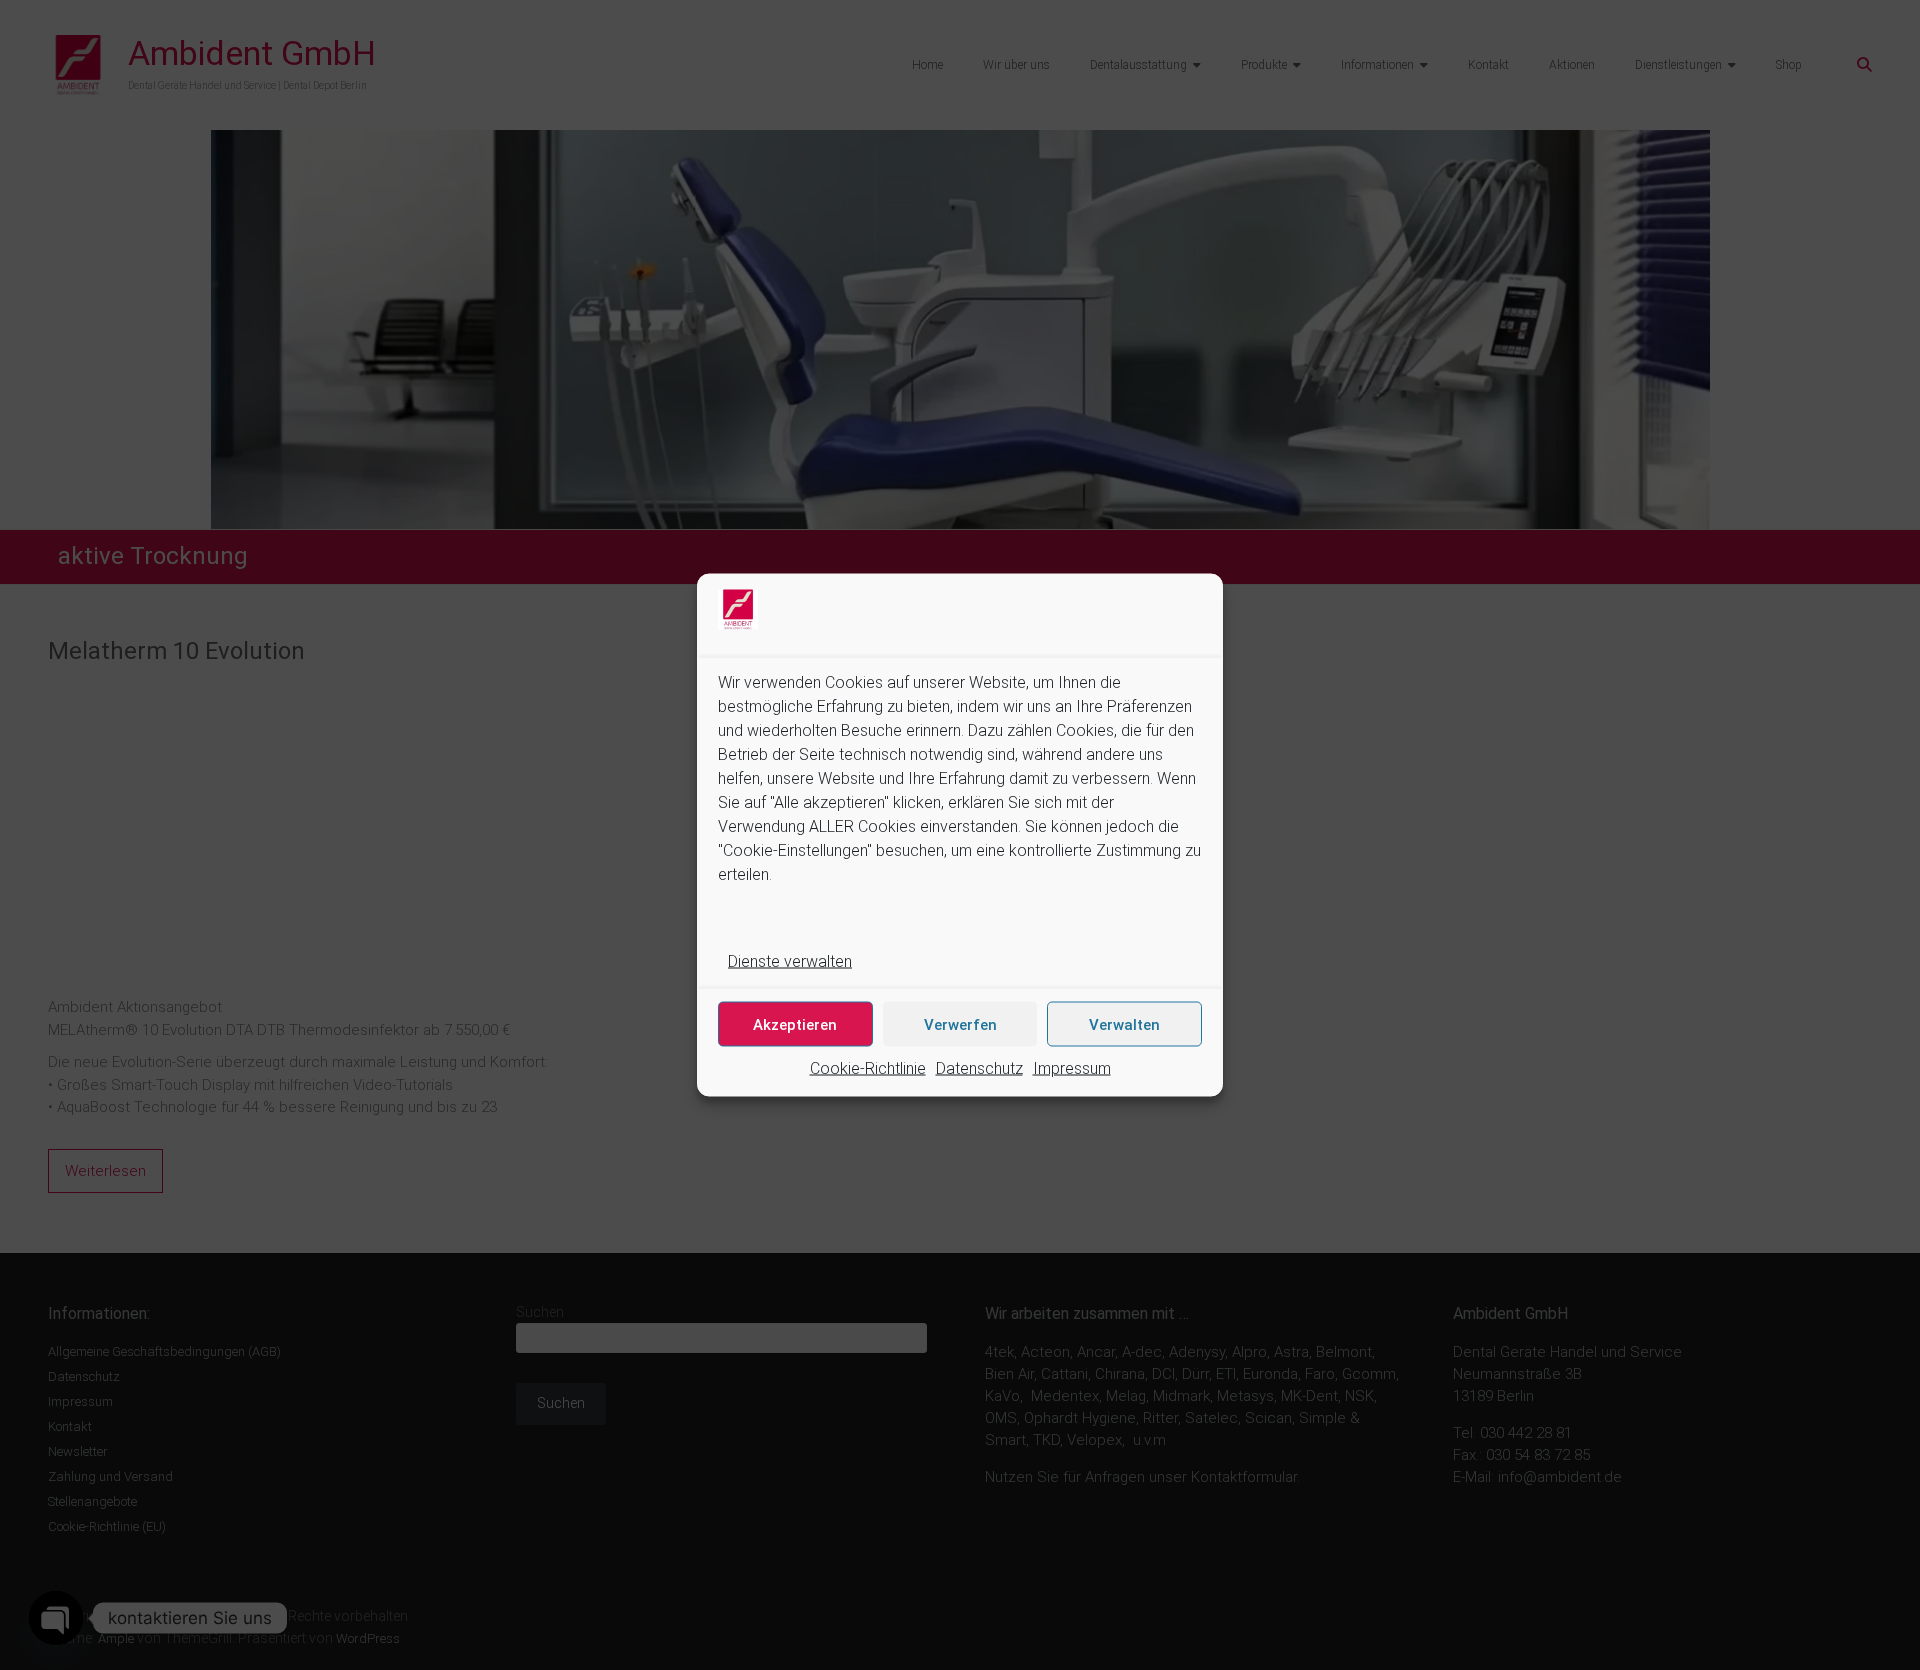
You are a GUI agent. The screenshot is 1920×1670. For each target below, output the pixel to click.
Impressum (1072, 1068)
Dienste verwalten (790, 961)
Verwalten (1124, 1024)
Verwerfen (960, 1024)
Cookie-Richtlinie (868, 1068)
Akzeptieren (795, 1024)
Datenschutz (979, 1068)
